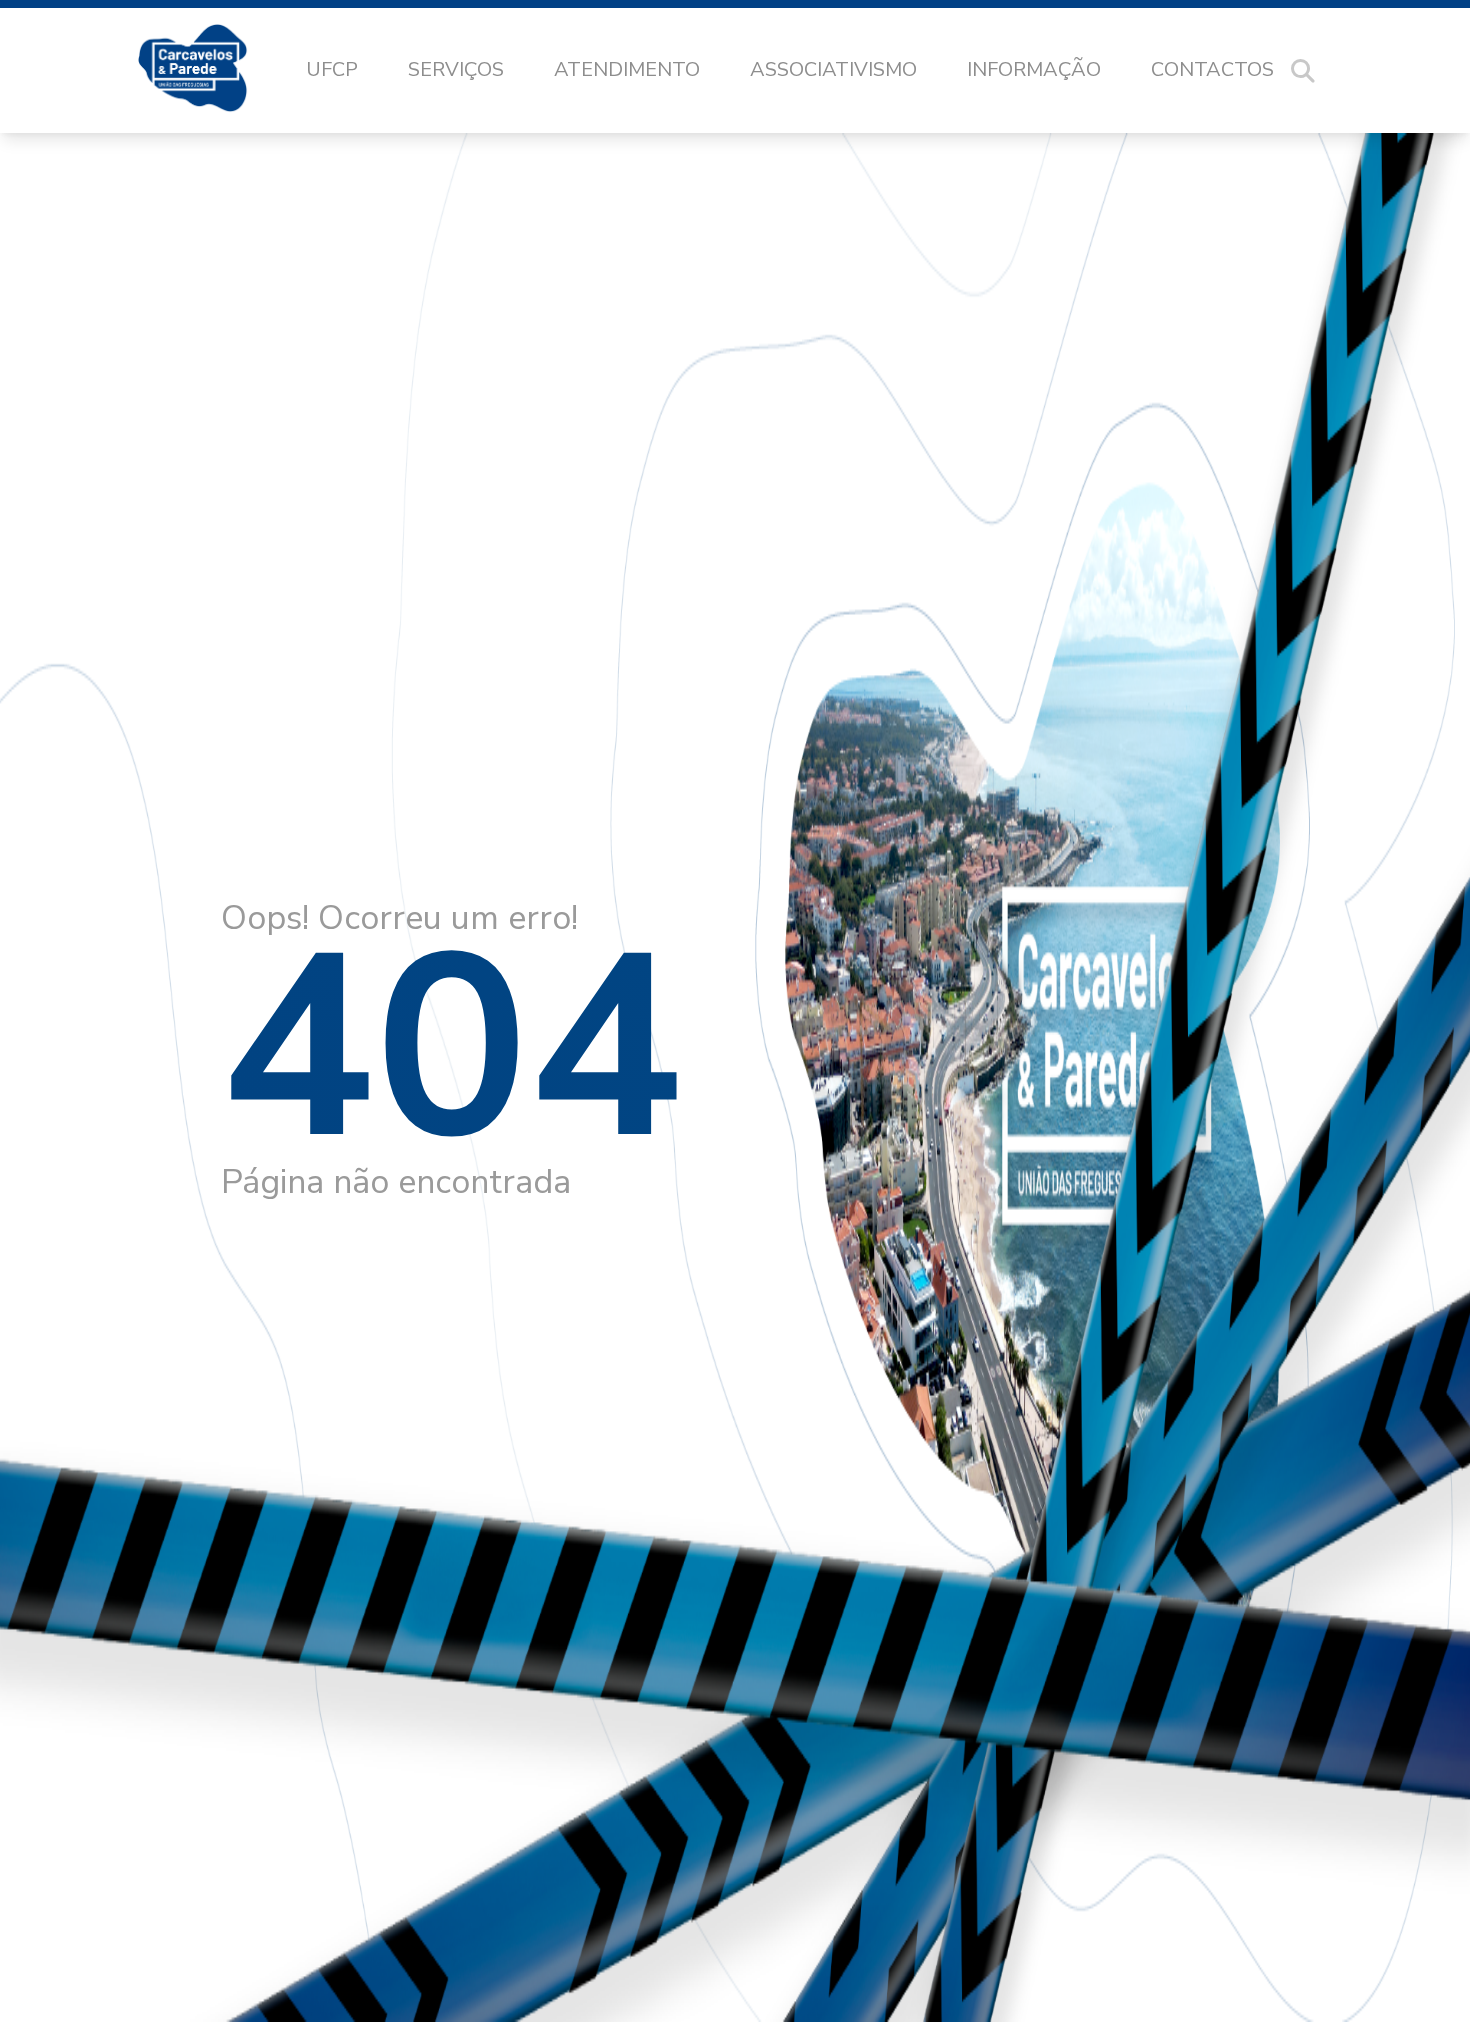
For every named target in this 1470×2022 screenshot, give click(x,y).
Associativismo (833, 69)
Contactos (1212, 69)
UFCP (332, 69)
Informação (1034, 69)
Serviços (456, 69)
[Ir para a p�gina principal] (212, 71)
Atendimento (627, 69)
